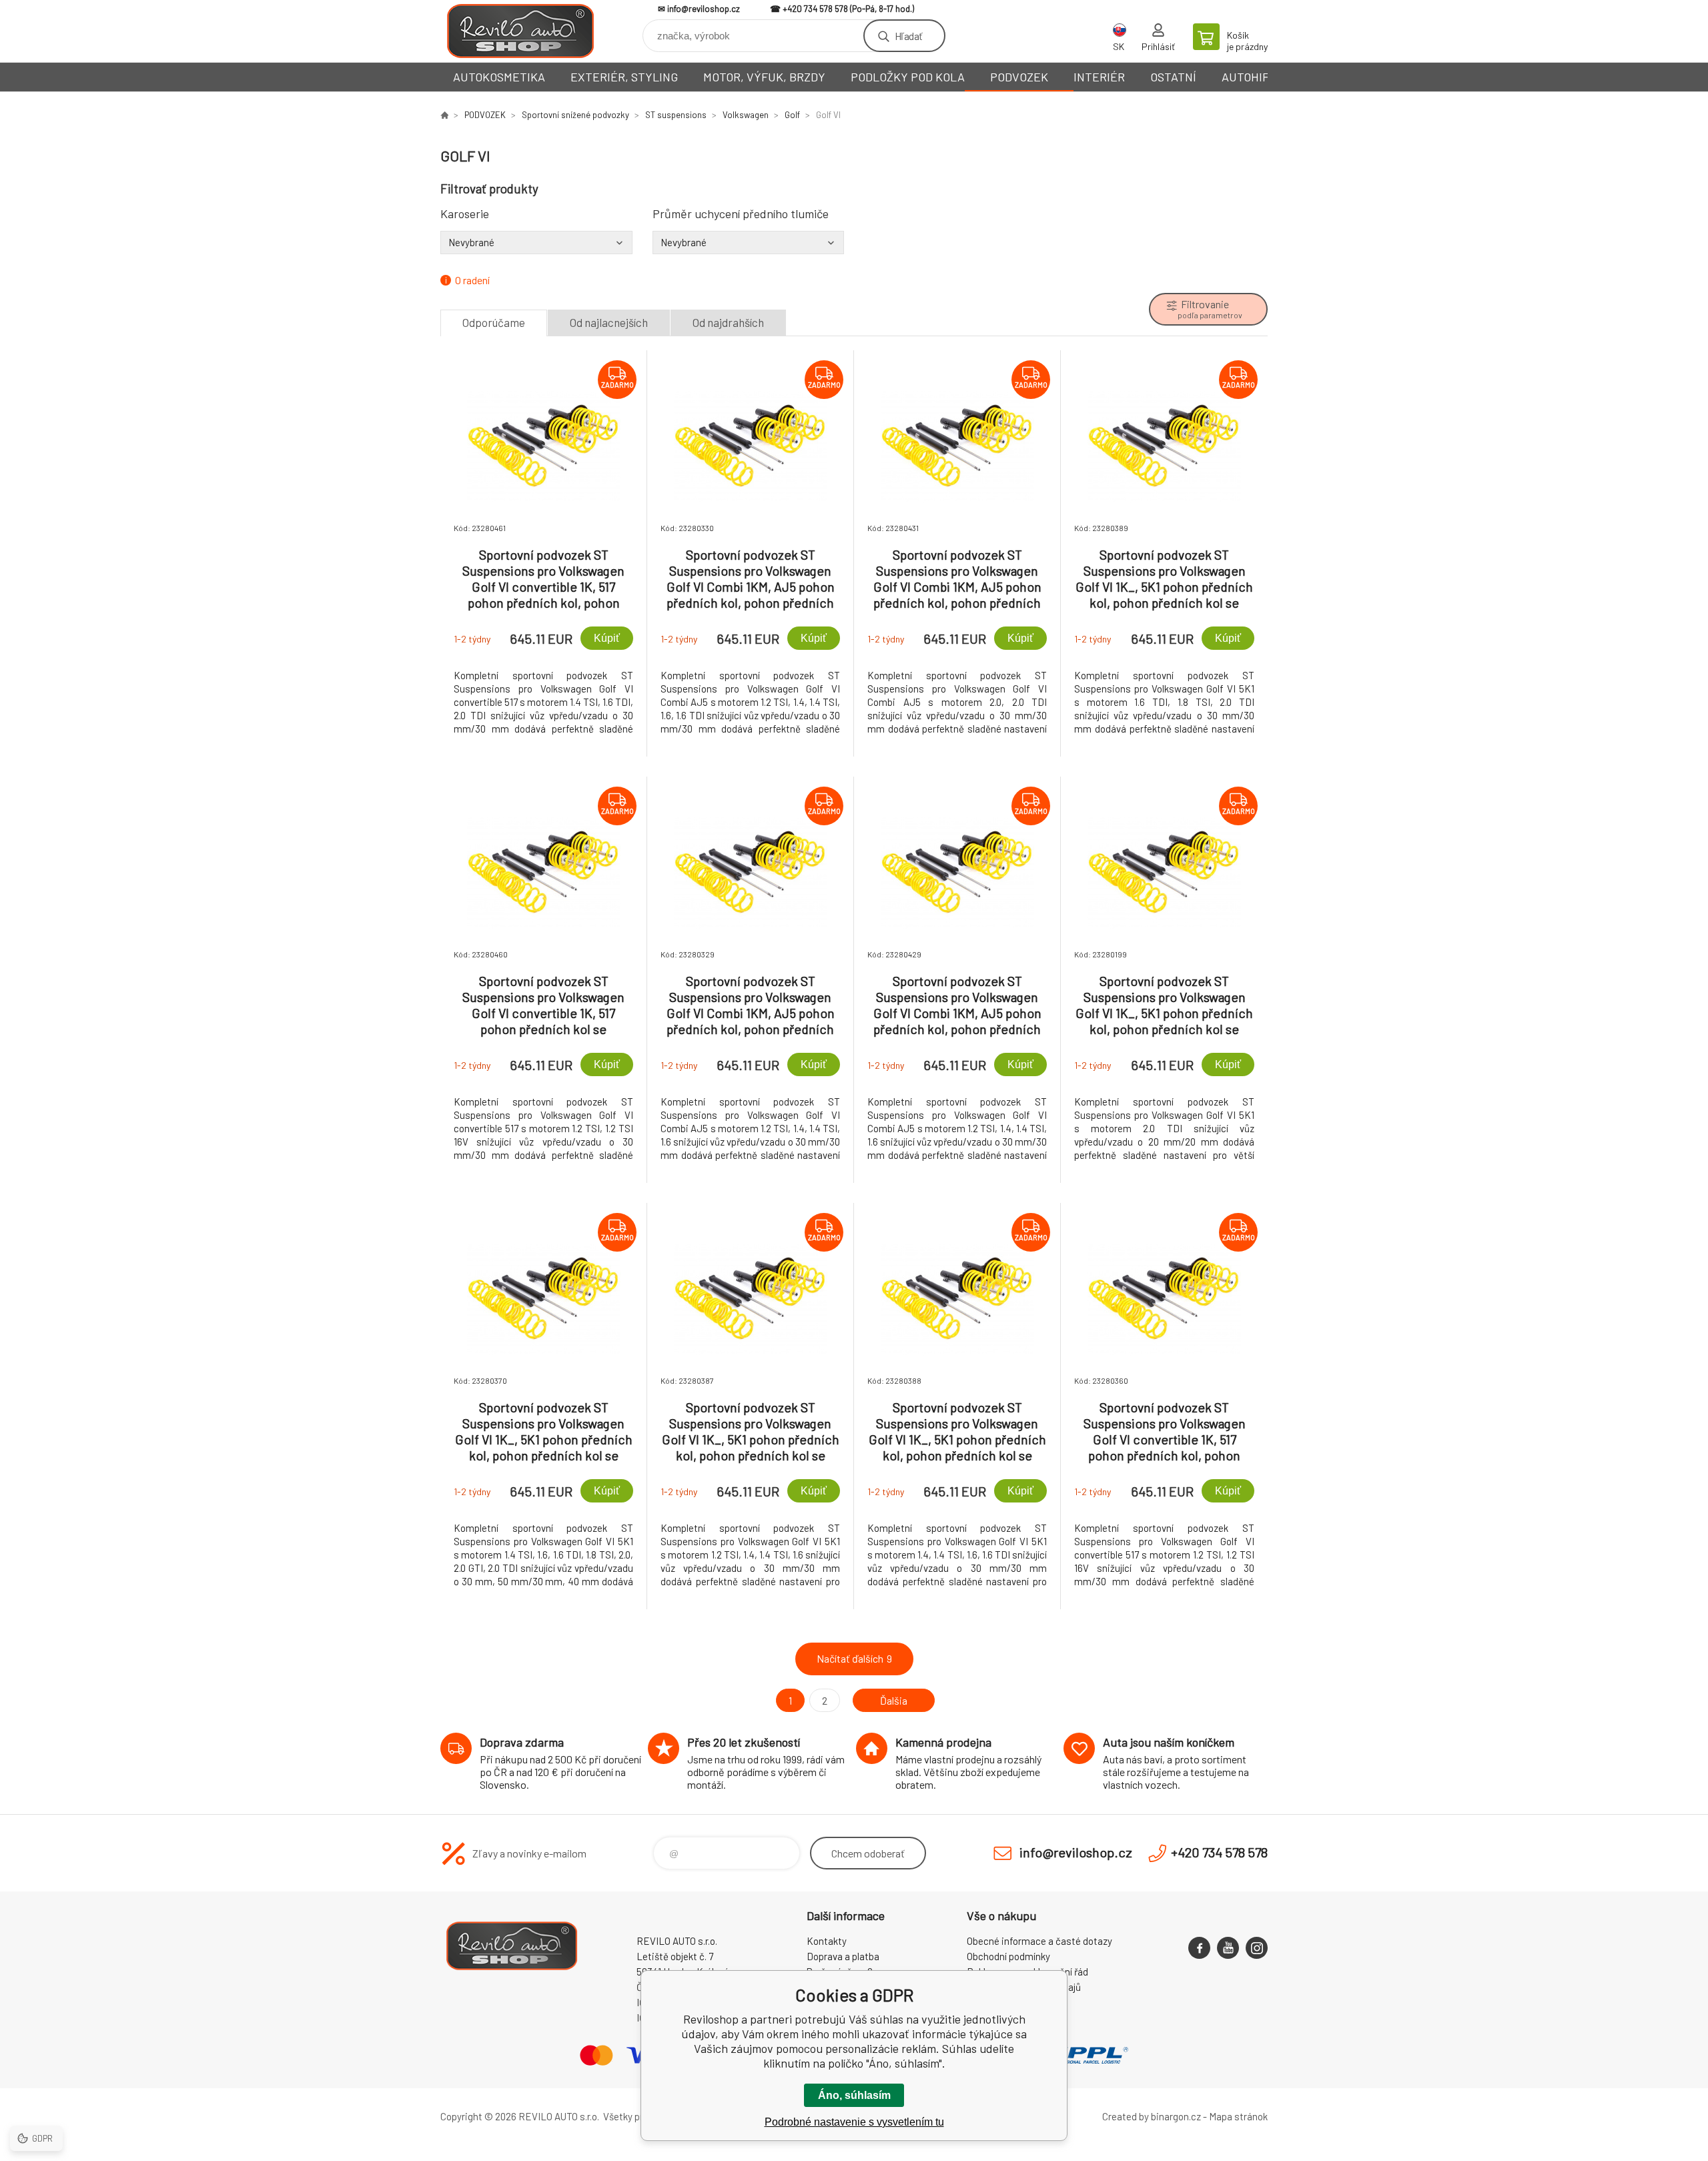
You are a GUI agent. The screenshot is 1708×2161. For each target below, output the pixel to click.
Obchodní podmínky (1008, 1956)
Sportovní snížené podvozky (575, 115)
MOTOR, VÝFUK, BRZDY (764, 77)
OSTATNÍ (1173, 77)
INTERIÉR (1099, 77)
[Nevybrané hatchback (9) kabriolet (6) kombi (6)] (536, 242)
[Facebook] (1199, 1948)
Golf (792, 115)
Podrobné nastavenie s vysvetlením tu (854, 2122)
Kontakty (827, 1941)
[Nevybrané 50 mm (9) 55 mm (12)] (749, 242)
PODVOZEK (1019, 77)
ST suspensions (676, 115)
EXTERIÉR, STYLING (624, 77)
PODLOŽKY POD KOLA (908, 77)
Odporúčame (494, 322)
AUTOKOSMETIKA (499, 77)
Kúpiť (607, 638)
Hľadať (908, 36)
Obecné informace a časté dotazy (1039, 1941)
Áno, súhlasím (854, 2095)
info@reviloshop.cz (704, 9)
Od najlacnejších (609, 322)
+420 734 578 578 (815, 9)
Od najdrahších (728, 322)
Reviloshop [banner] (520, 31)
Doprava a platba (843, 1956)
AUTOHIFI (1247, 77)
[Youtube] (1228, 1948)
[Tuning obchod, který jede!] (444, 115)
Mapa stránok (1238, 2116)
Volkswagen (746, 115)
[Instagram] (1257, 1948)
